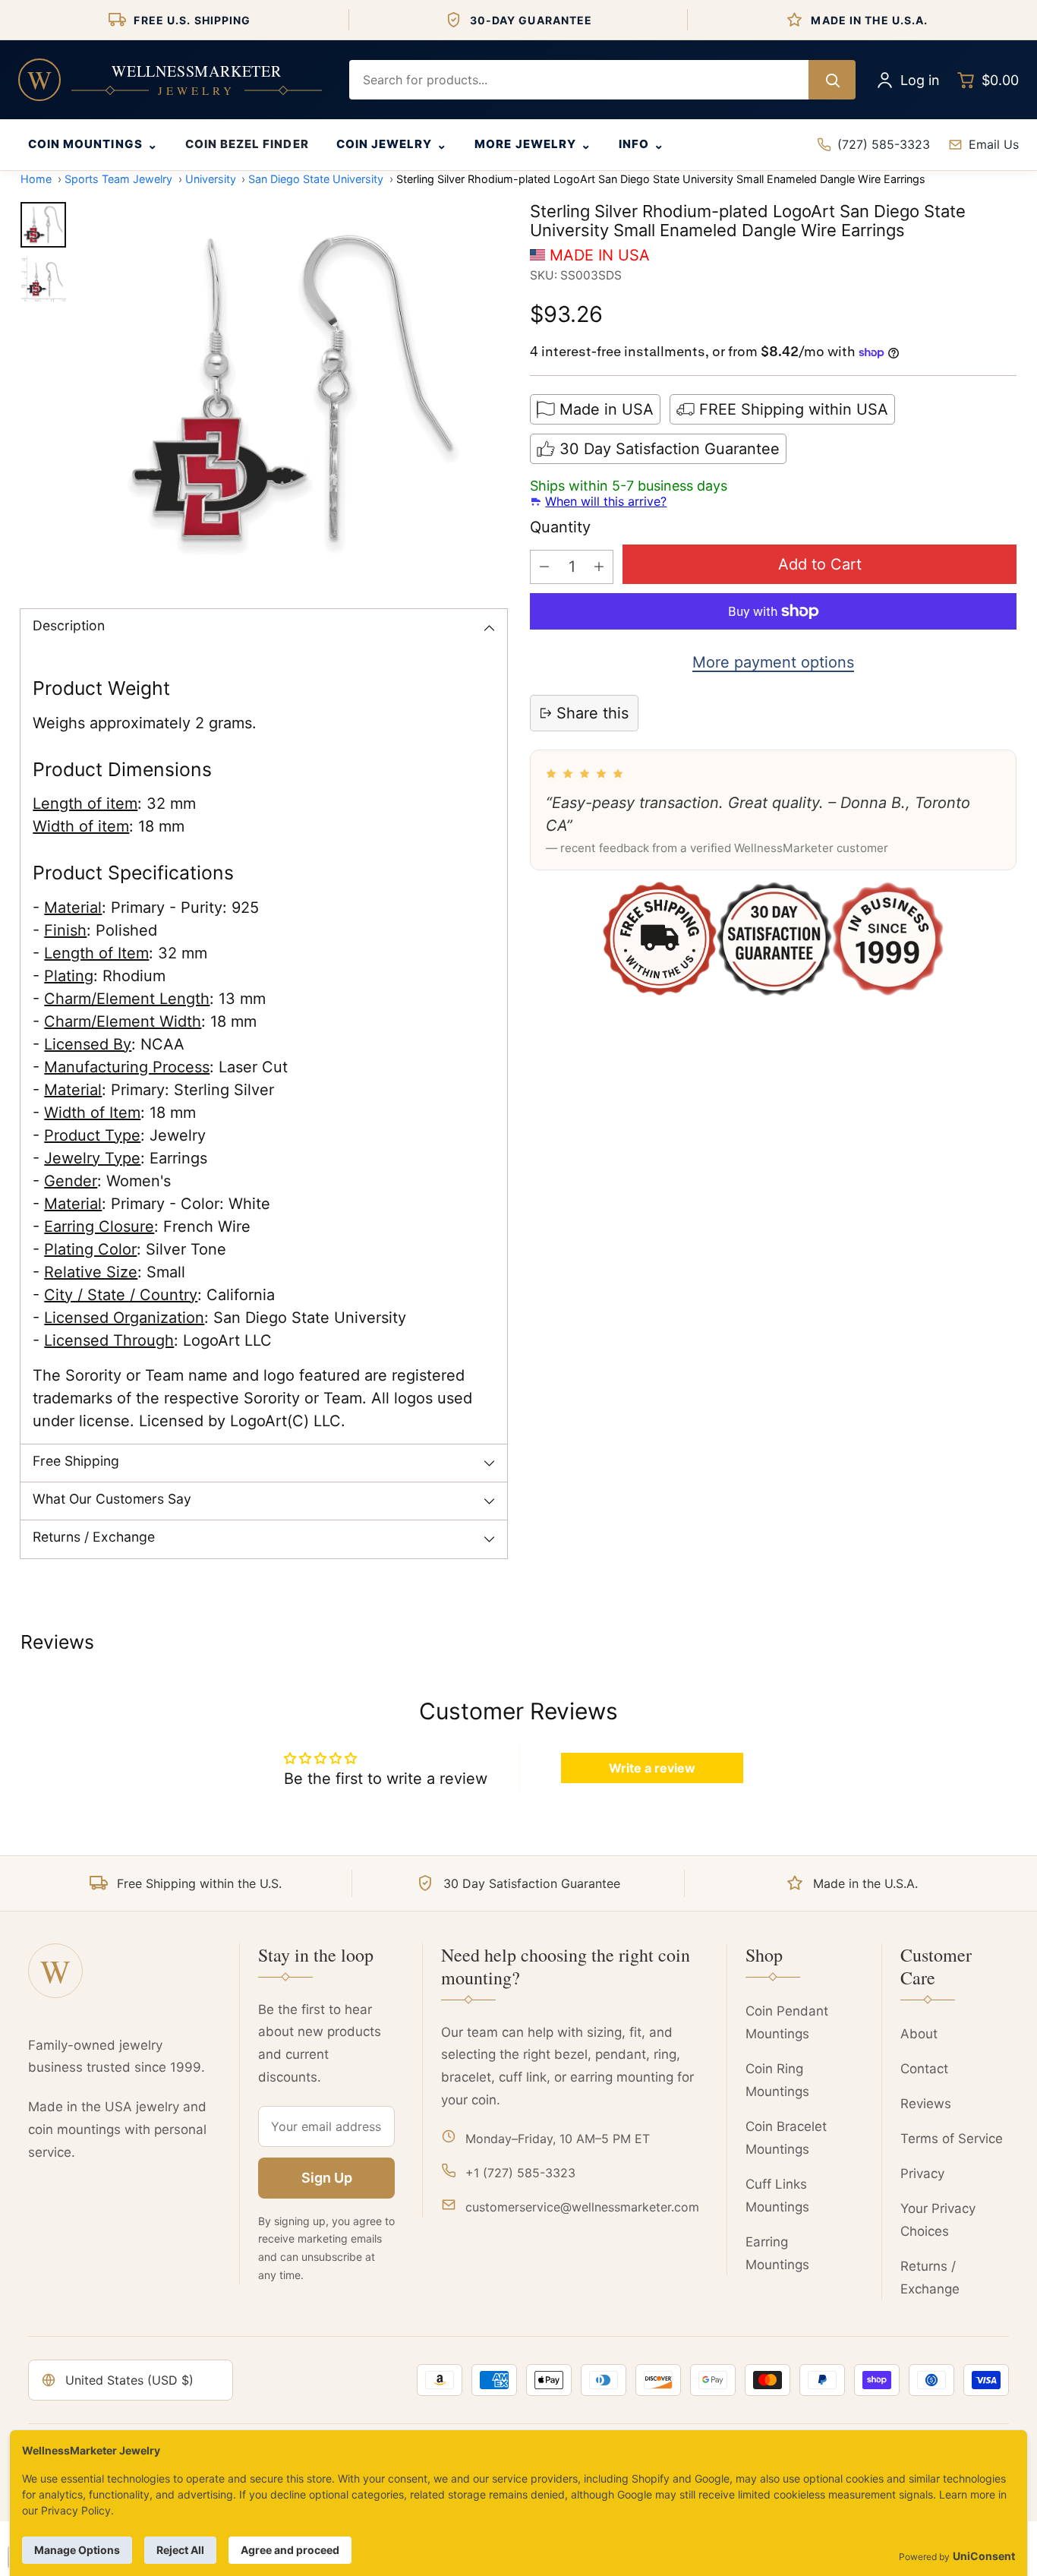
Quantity (560, 527)
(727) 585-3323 (884, 144)
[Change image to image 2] (43, 279)
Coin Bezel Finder (247, 144)
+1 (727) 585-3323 (520, 2173)
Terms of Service (952, 2139)
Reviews (926, 2104)
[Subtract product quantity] (544, 567)
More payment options (773, 662)
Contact (924, 2069)
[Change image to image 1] (43, 225)
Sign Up (327, 2178)
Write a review (652, 1768)
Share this (593, 713)
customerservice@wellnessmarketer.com (582, 2207)
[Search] (832, 80)
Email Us (994, 144)
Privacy (922, 2173)
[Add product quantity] (599, 567)
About (919, 2034)
